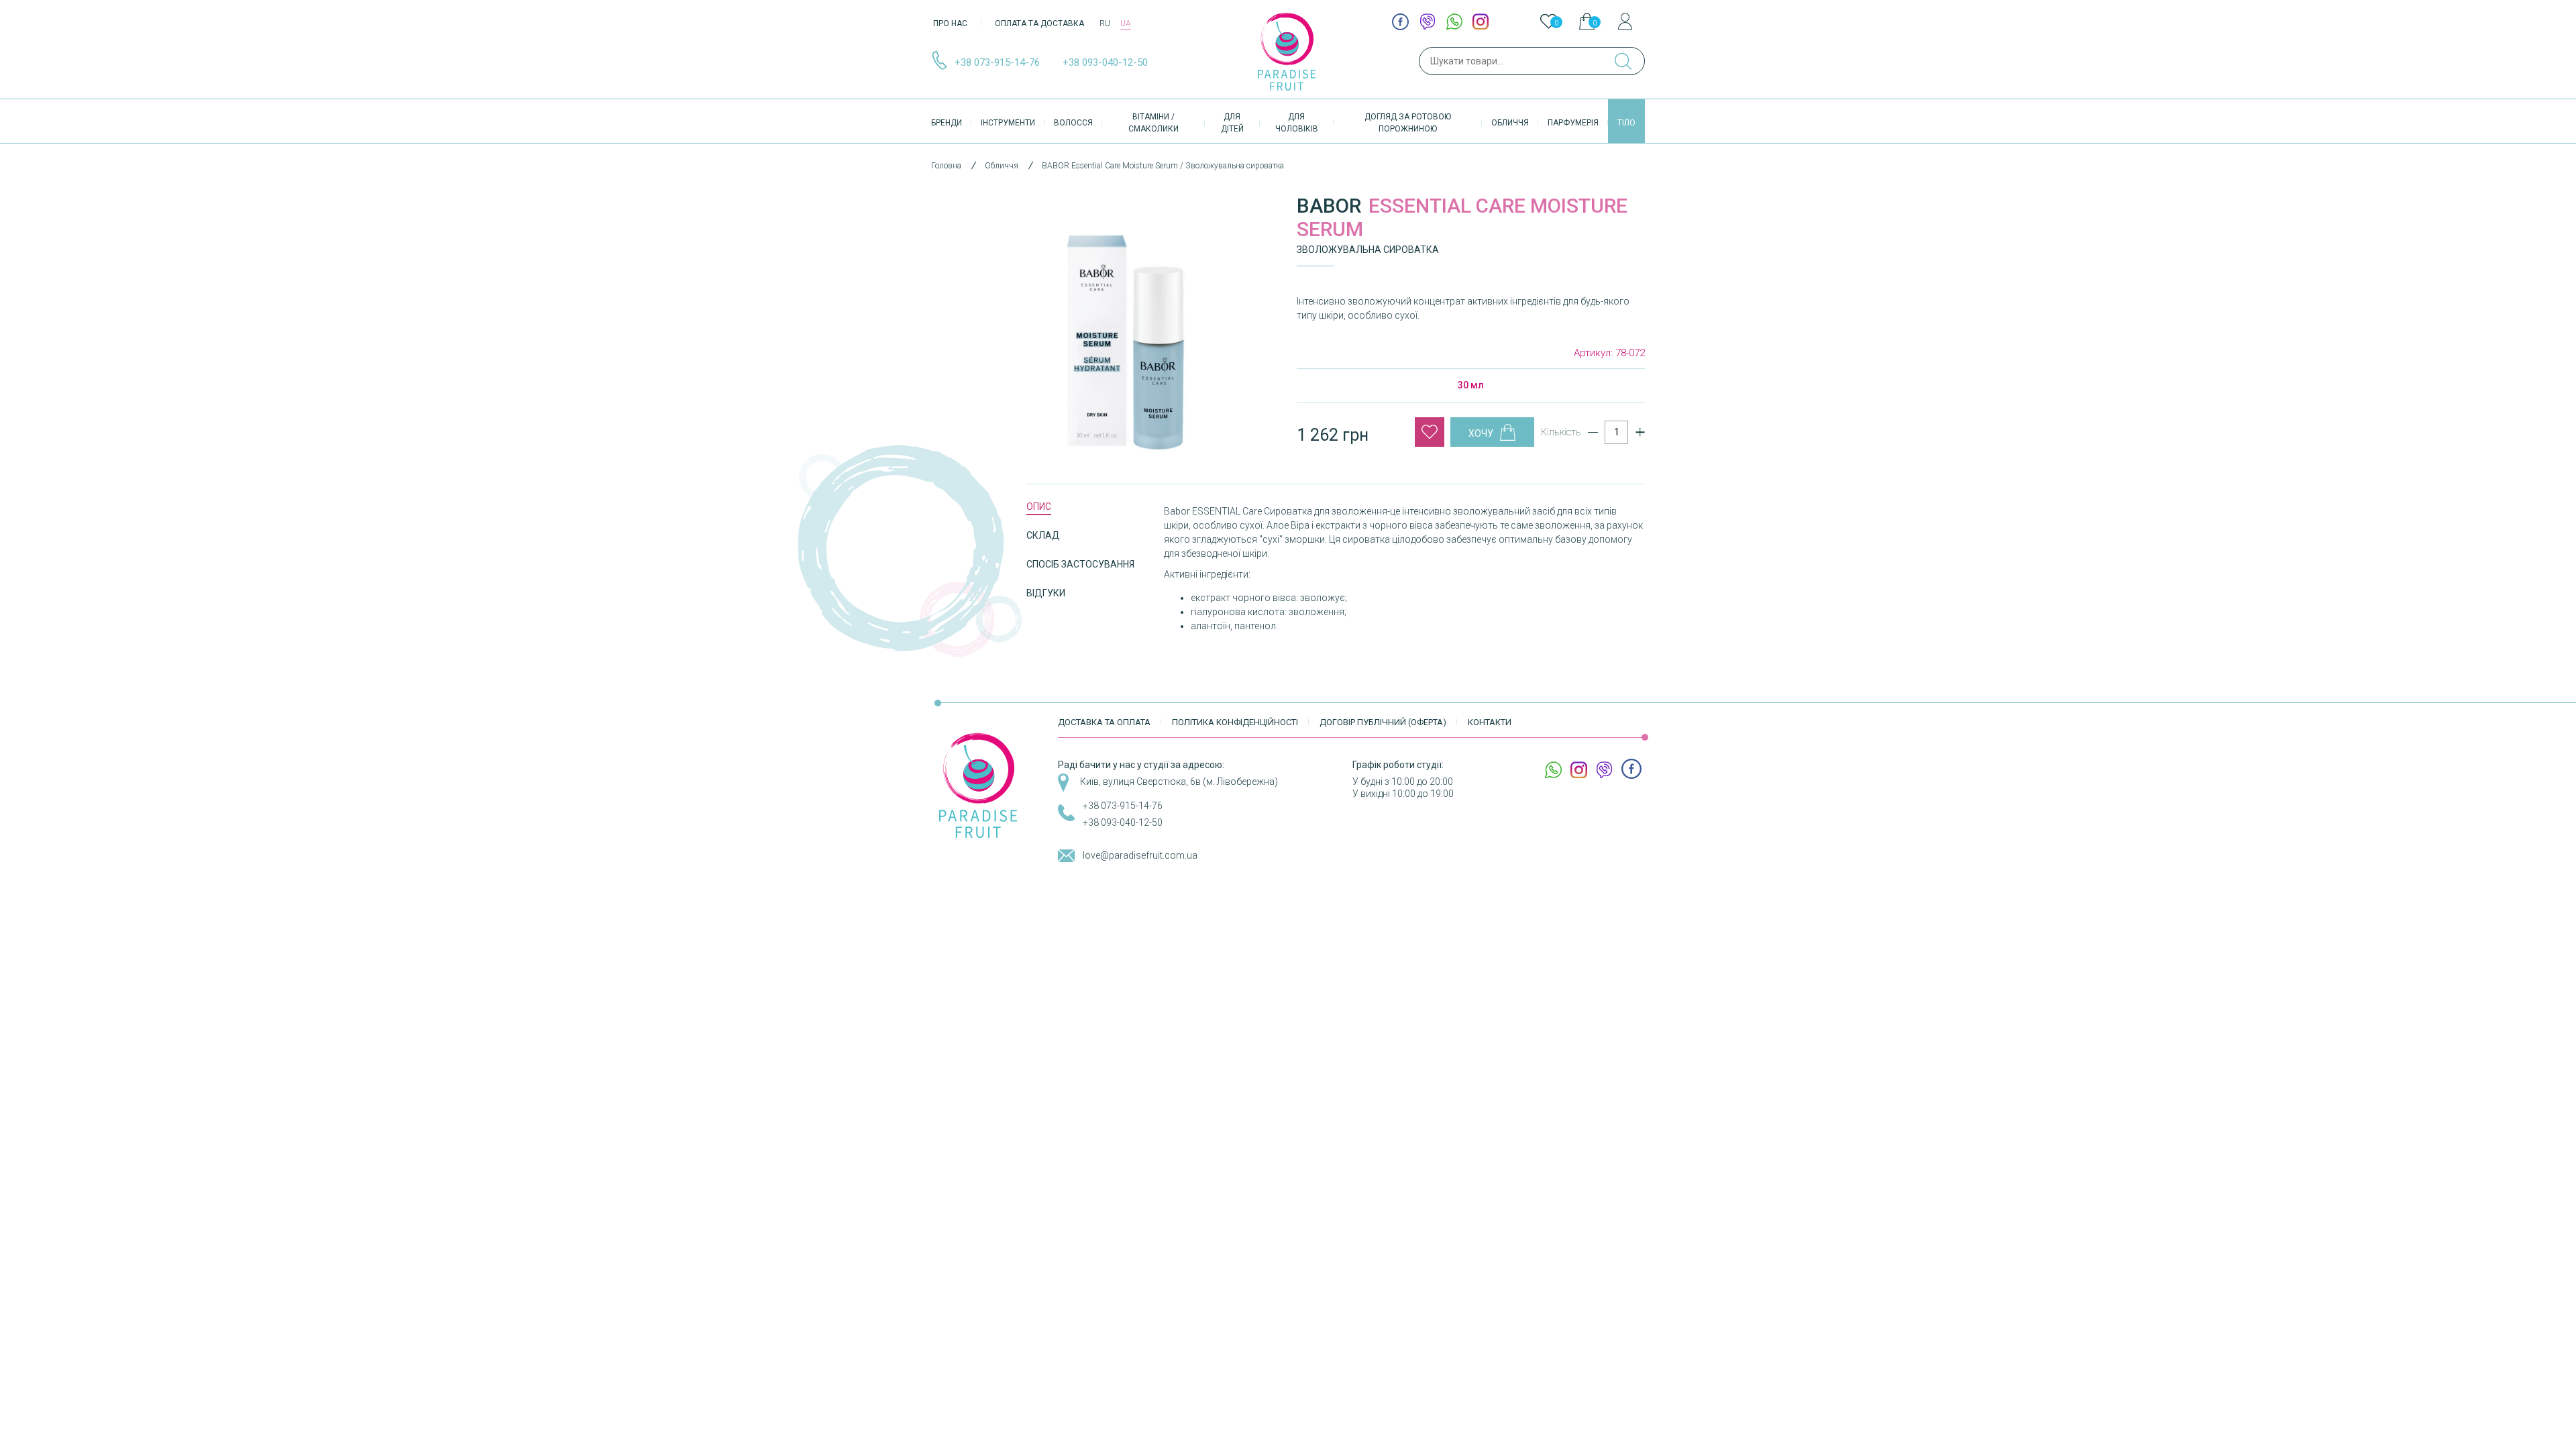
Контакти (1490, 722)
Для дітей (1232, 123)
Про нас (950, 23)
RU (1105, 23)
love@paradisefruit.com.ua (1140, 855)
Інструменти (1008, 123)
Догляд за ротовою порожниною (1408, 123)
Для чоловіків (1297, 123)
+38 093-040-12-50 (1105, 62)
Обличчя (1510, 123)
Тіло (1626, 123)
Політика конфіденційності (1235, 722)
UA (1126, 23)
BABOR (1329, 206)
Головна (946, 166)
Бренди (947, 123)
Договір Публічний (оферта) (1383, 722)
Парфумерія (1573, 123)
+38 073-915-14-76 (997, 62)
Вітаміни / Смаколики (1153, 123)
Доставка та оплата (1104, 722)
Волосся (1073, 123)
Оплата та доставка (1039, 23)
